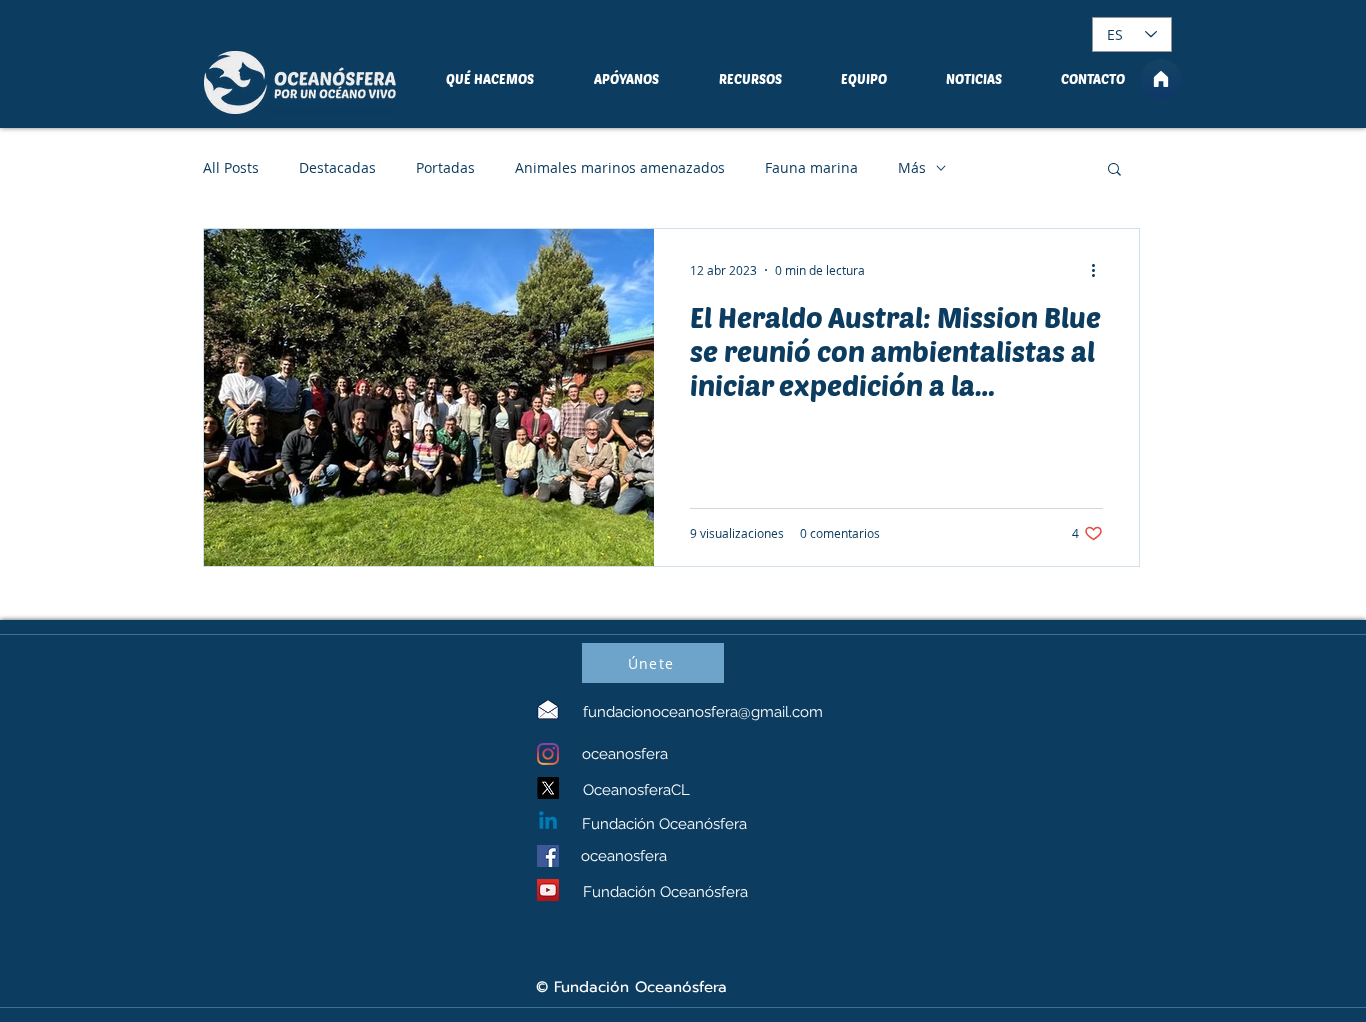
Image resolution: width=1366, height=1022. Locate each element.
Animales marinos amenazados (620, 167)
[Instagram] (548, 754)
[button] (1114, 170)
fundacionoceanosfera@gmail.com (703, 712)
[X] (548, 788)
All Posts (231, 167)
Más (912, 167)
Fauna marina (811, 167)
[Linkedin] (548, 822)
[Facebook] (548, 856)
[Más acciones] (1100, 270)
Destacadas (337, 167)
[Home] (1161, 79)
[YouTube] (548, 890)
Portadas (445, 167)
